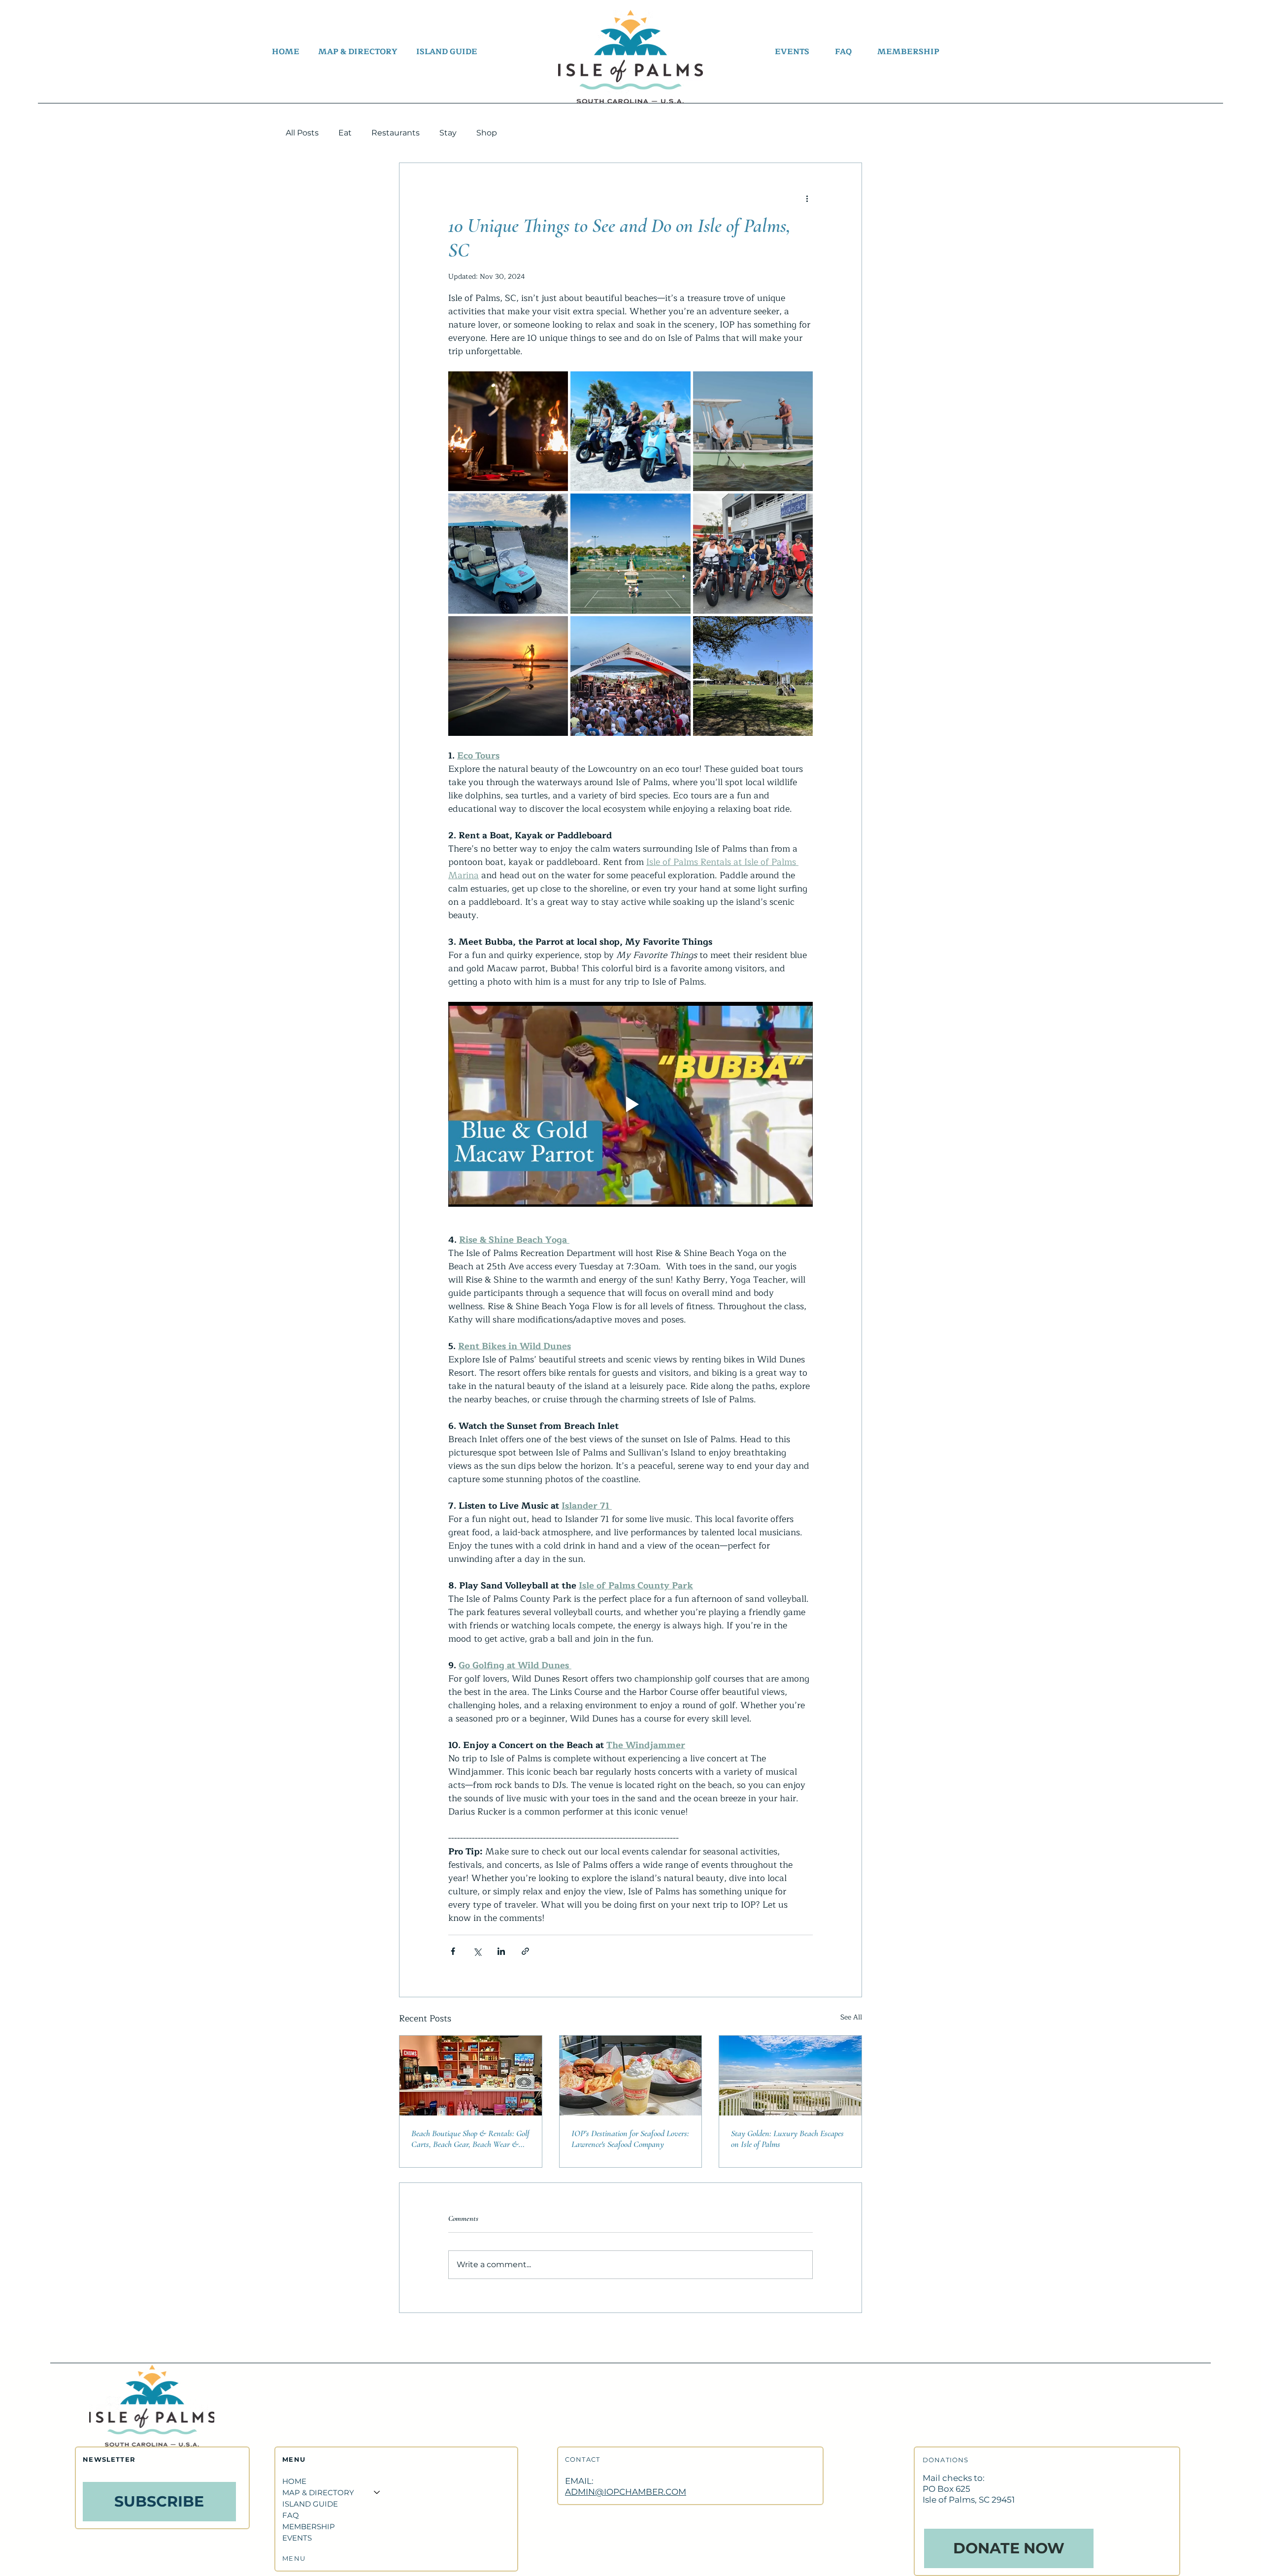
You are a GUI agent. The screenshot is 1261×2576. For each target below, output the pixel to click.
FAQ (291, 2515)
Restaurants (396, 133)
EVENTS (297, 2538)
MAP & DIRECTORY (318, 2493)
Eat (345, 133)
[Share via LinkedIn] (501, 1951)
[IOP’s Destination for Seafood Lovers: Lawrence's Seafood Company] (631, 2076)
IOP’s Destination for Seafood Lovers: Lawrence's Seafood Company (630, 2139)
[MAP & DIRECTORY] (376, 2493)
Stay (448, 133)
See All (851, 2017)
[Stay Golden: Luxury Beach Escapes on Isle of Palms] (790, 2076)
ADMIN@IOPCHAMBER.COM (626, 2492)
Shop (487, 133)
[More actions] (807, 198)
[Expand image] (508, 431)
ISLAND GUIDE (310, 2504)
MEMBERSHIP (309, 2526)
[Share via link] (525, 1951)
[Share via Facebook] (453, 1951)
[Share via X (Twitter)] (477, 1951)
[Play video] (630, 1104)
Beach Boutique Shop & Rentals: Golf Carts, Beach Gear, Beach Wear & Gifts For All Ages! (470, 2139)
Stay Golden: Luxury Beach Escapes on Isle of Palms (787, 2139)
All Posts (302, 133)
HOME (294, 2481)
